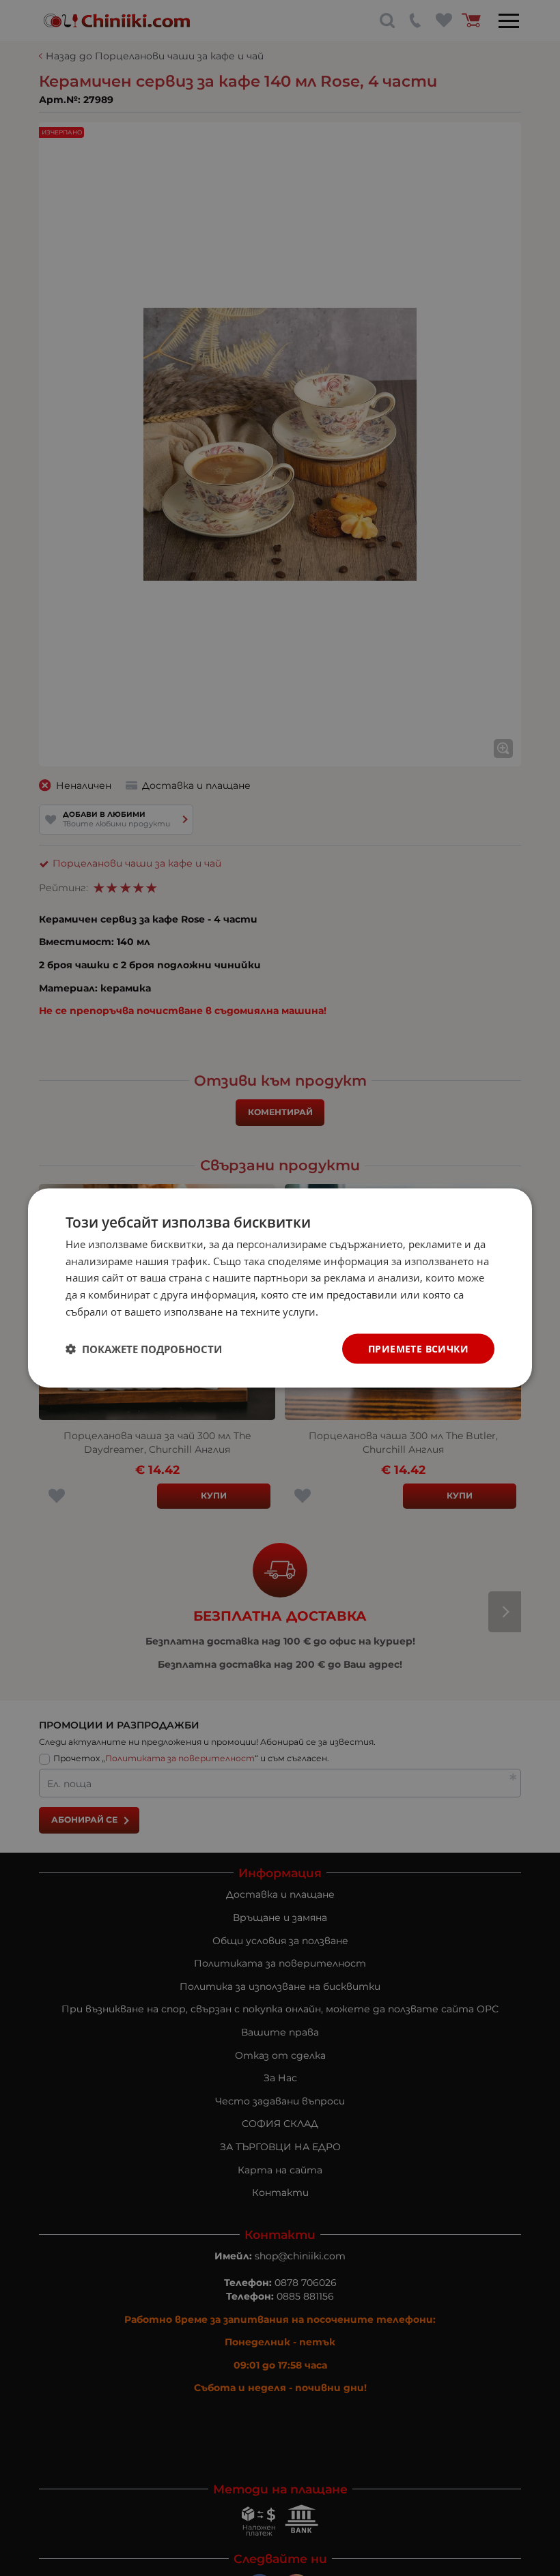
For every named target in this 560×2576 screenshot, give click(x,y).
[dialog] (280, 1288)
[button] (144, 1349)
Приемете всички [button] (418, 1348)
